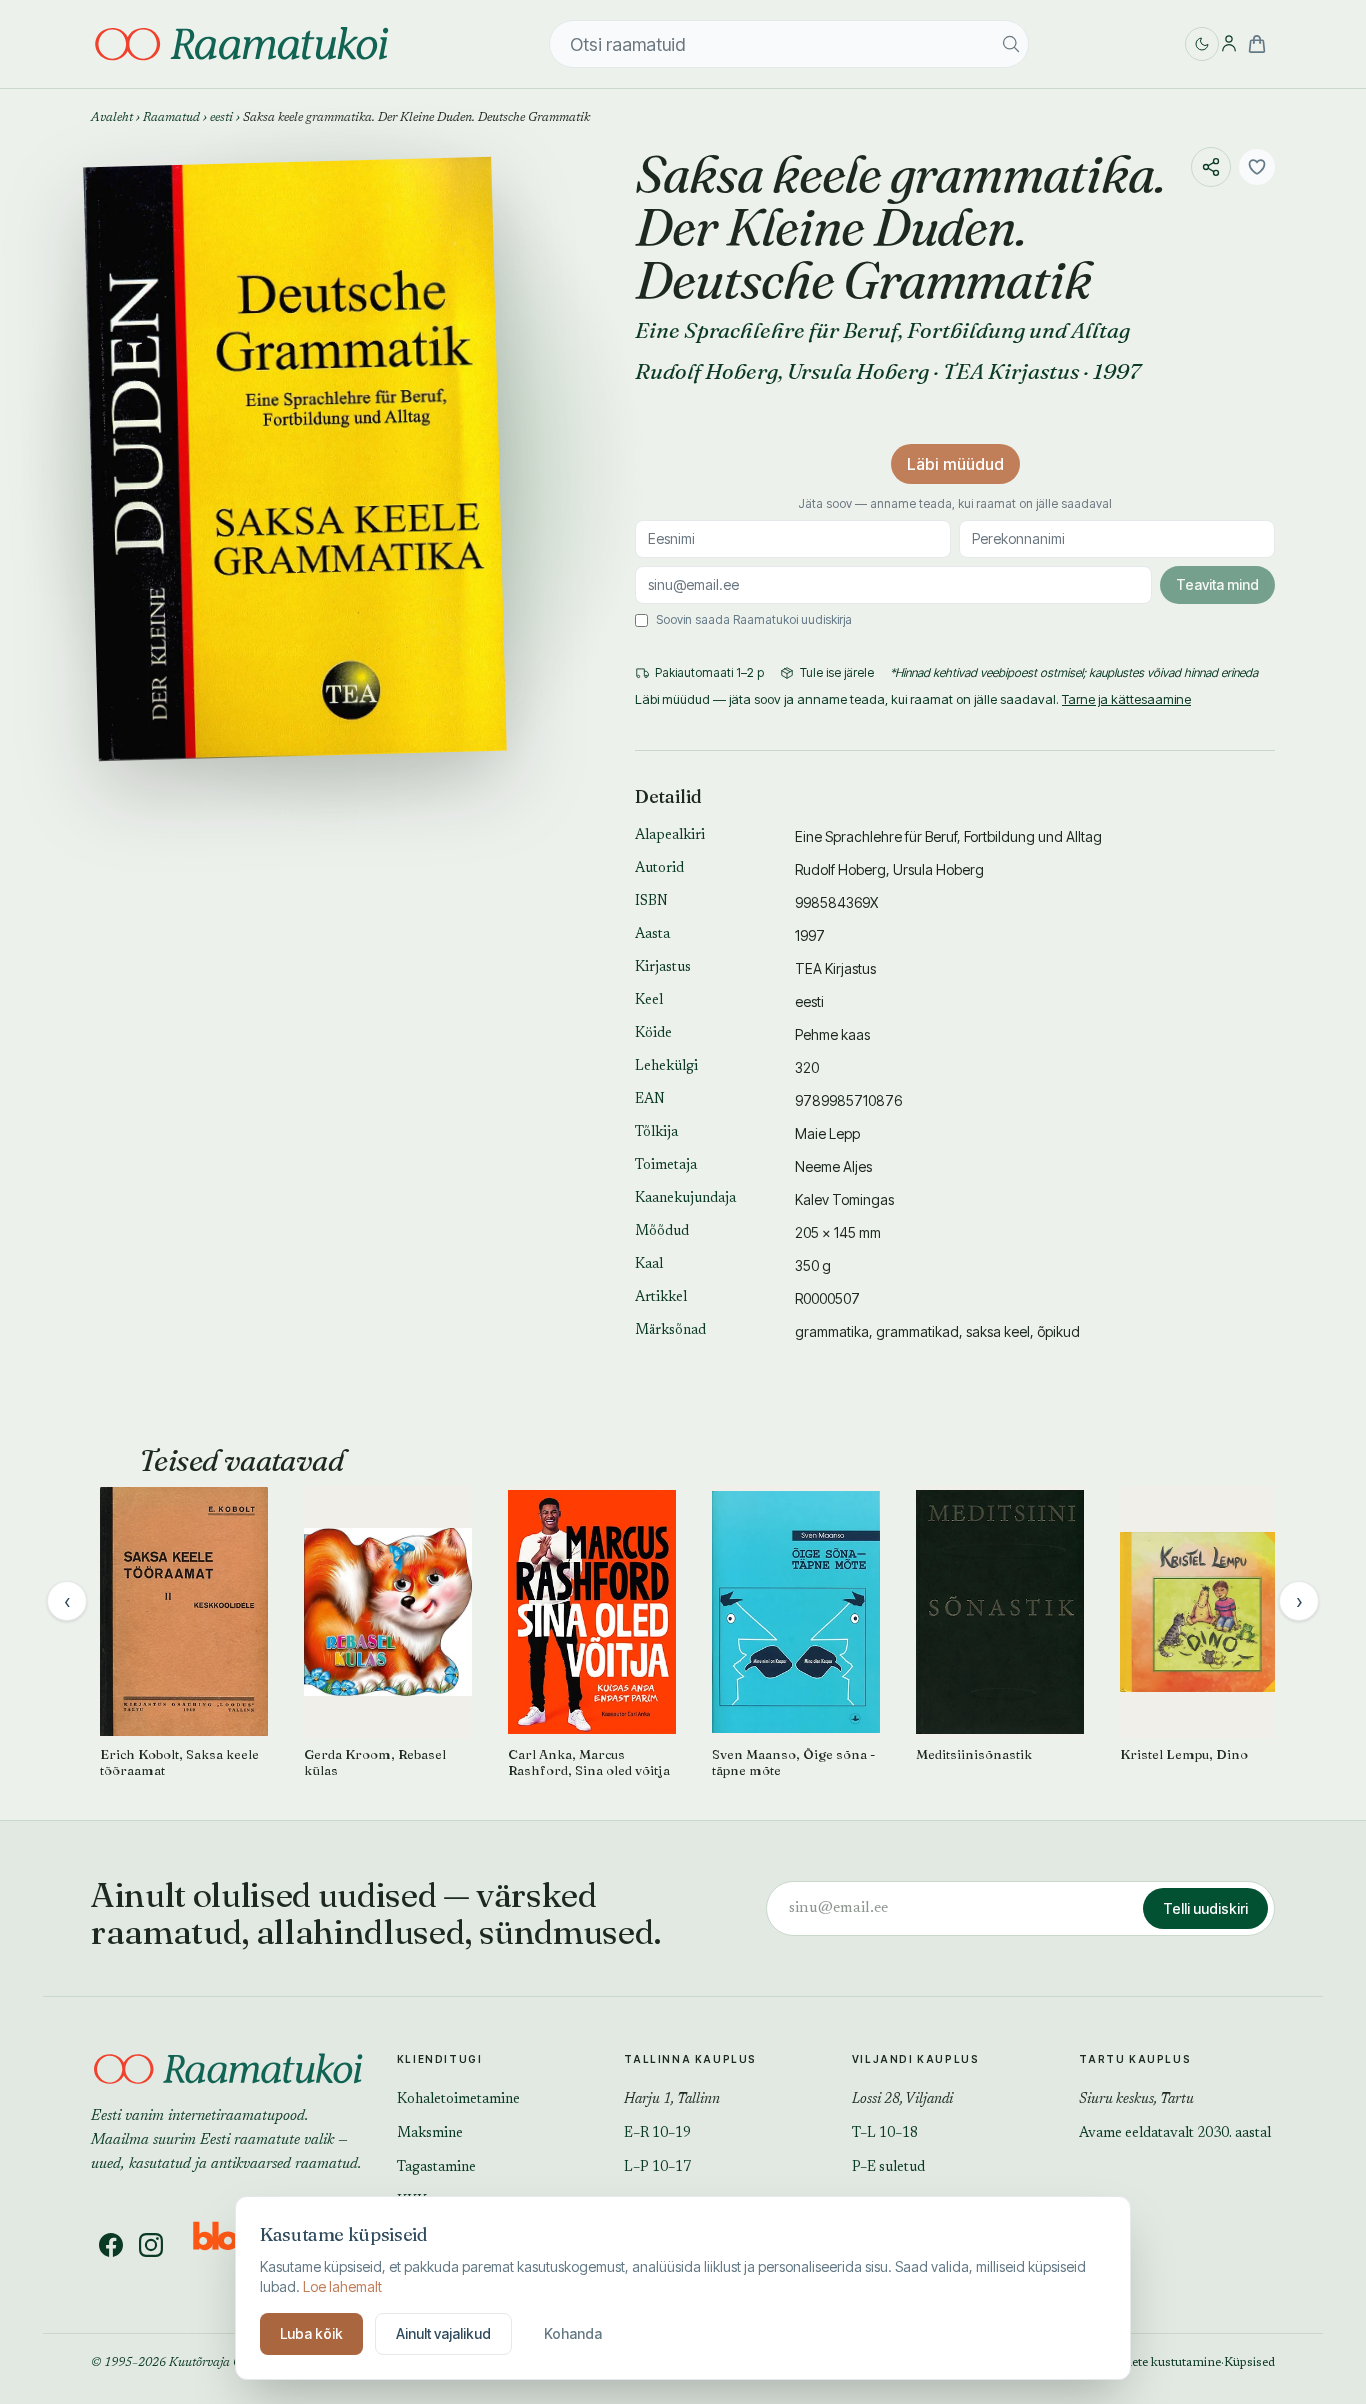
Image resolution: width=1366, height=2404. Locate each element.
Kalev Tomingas (844, 1199)
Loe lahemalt (342, 2286)
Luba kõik (311, 2333)
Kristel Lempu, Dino (1184, 1754)
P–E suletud (888, 2168)
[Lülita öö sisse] (1202, 44)
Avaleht (112, 118)
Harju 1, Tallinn (672, 2100)
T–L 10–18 (885, 2134)
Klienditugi (440, 2059)
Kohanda (573, 2333)
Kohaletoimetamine (458, 2100)
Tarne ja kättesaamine (1126, 699)
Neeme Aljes (833, 1166)
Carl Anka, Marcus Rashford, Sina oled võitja (589, 1762)
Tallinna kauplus (690, 2059)
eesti (221, 118)
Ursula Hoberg (858, 371)
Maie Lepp (827, 1133)
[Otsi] (1011, 44)
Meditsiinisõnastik (974, 1754)
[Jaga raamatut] (1211, 167)
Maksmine (430, 2134)
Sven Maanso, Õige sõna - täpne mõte (793, 1762)
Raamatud (171, 118)
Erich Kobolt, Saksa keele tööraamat (179, 1762)
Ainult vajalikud (443, 2333)
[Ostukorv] (1257, 44)
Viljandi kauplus (916, 2059)
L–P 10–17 (657, 2168)
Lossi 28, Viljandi (902, 2100)
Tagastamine (436, 2168)
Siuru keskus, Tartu (1136, 2100)
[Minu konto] (1229, 44)
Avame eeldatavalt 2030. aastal (1175, 2134)
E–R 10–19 (657, 2134)
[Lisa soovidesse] (1257, 167)
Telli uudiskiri (1205, 1908)
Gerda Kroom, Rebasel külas (375, 1762)
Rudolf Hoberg (706, 371)
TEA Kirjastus (1011, 371)
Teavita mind (1217, 584)
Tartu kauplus (1135, 2059)
